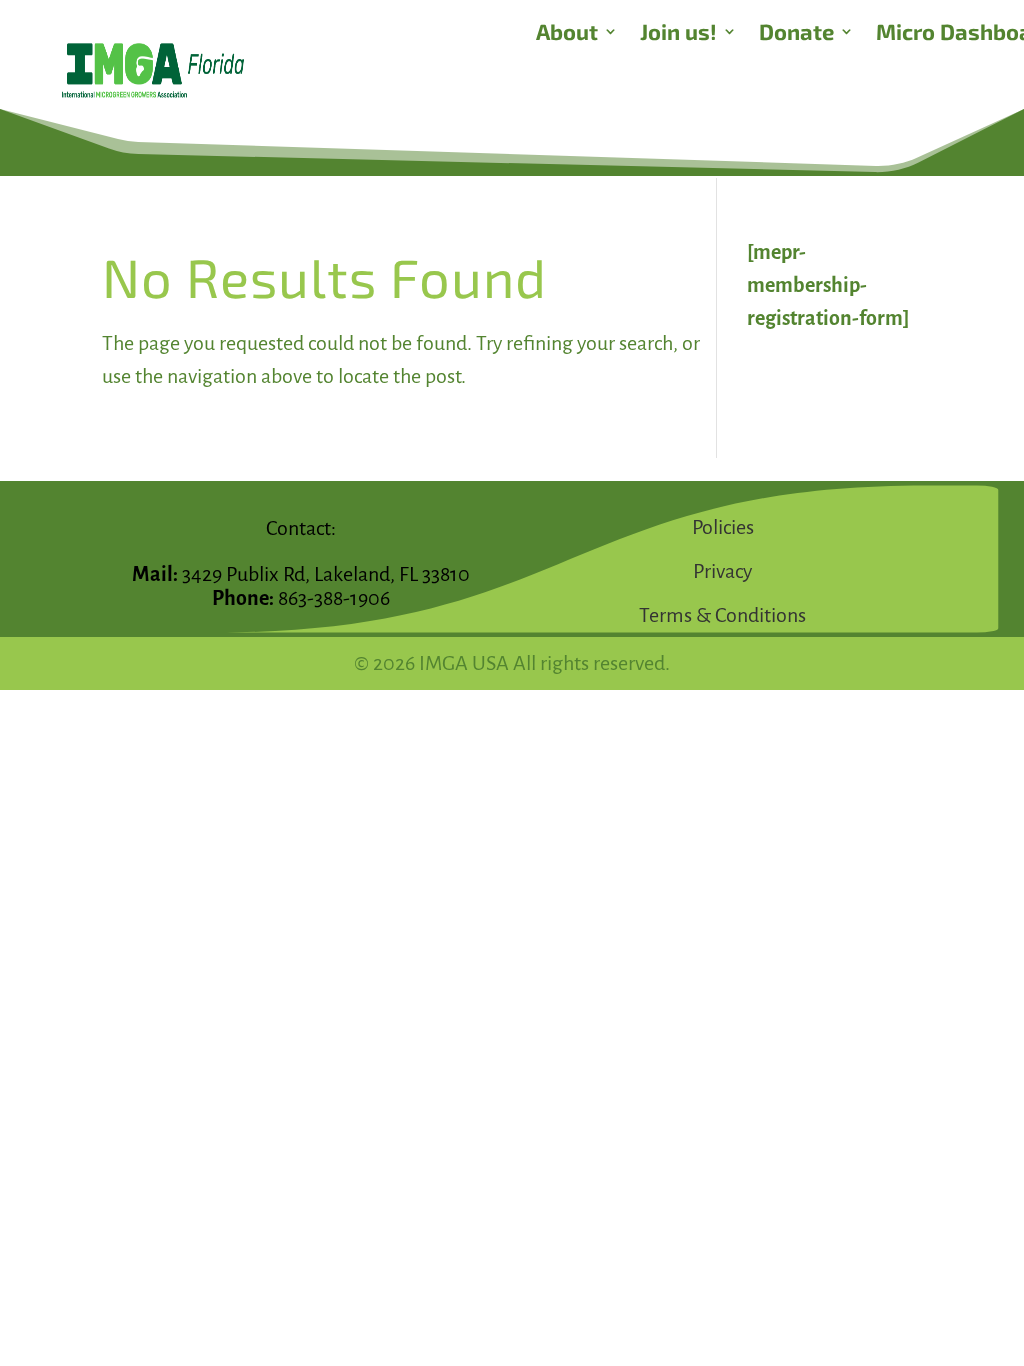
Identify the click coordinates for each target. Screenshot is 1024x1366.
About (567, 34)
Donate (796, 34)
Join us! (678, 34)
